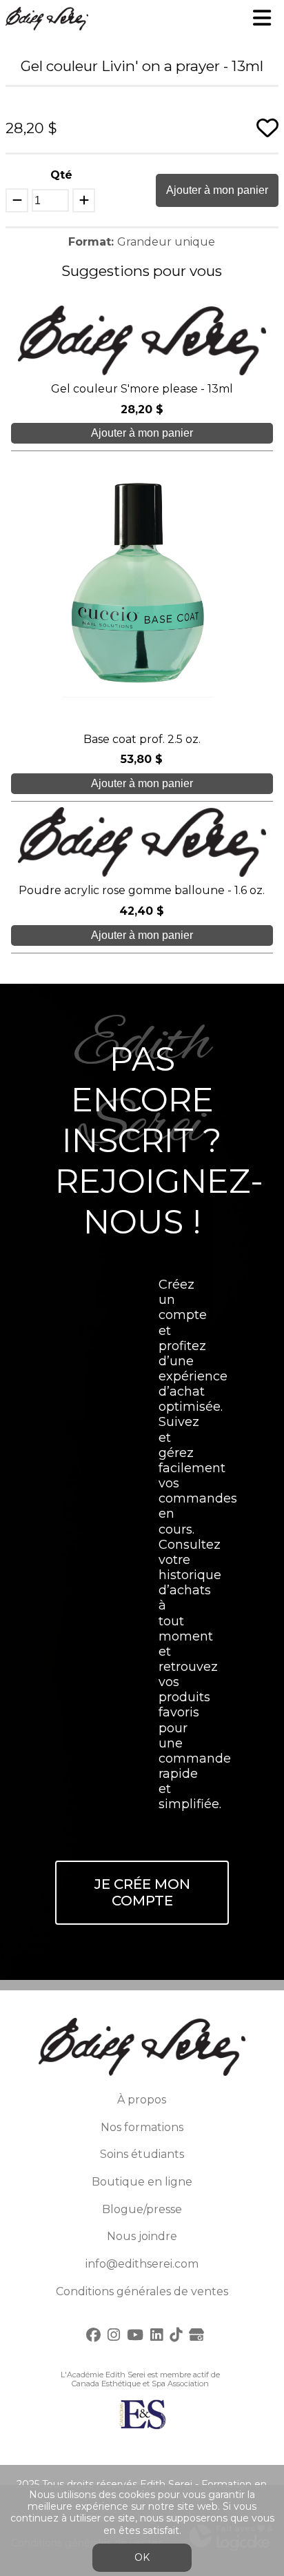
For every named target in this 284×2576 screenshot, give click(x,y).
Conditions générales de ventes (142, 2291)
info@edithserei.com (142, 2264)
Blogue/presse (142, 2209)
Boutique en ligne (142, 2182)
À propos (142, 2100)
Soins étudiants (142, 2154)
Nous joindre (142, 2236)
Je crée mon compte (142, 1893)
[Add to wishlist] (267, 128)
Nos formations (142, 2127)
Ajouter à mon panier (217, 190)
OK (142, 2557)
